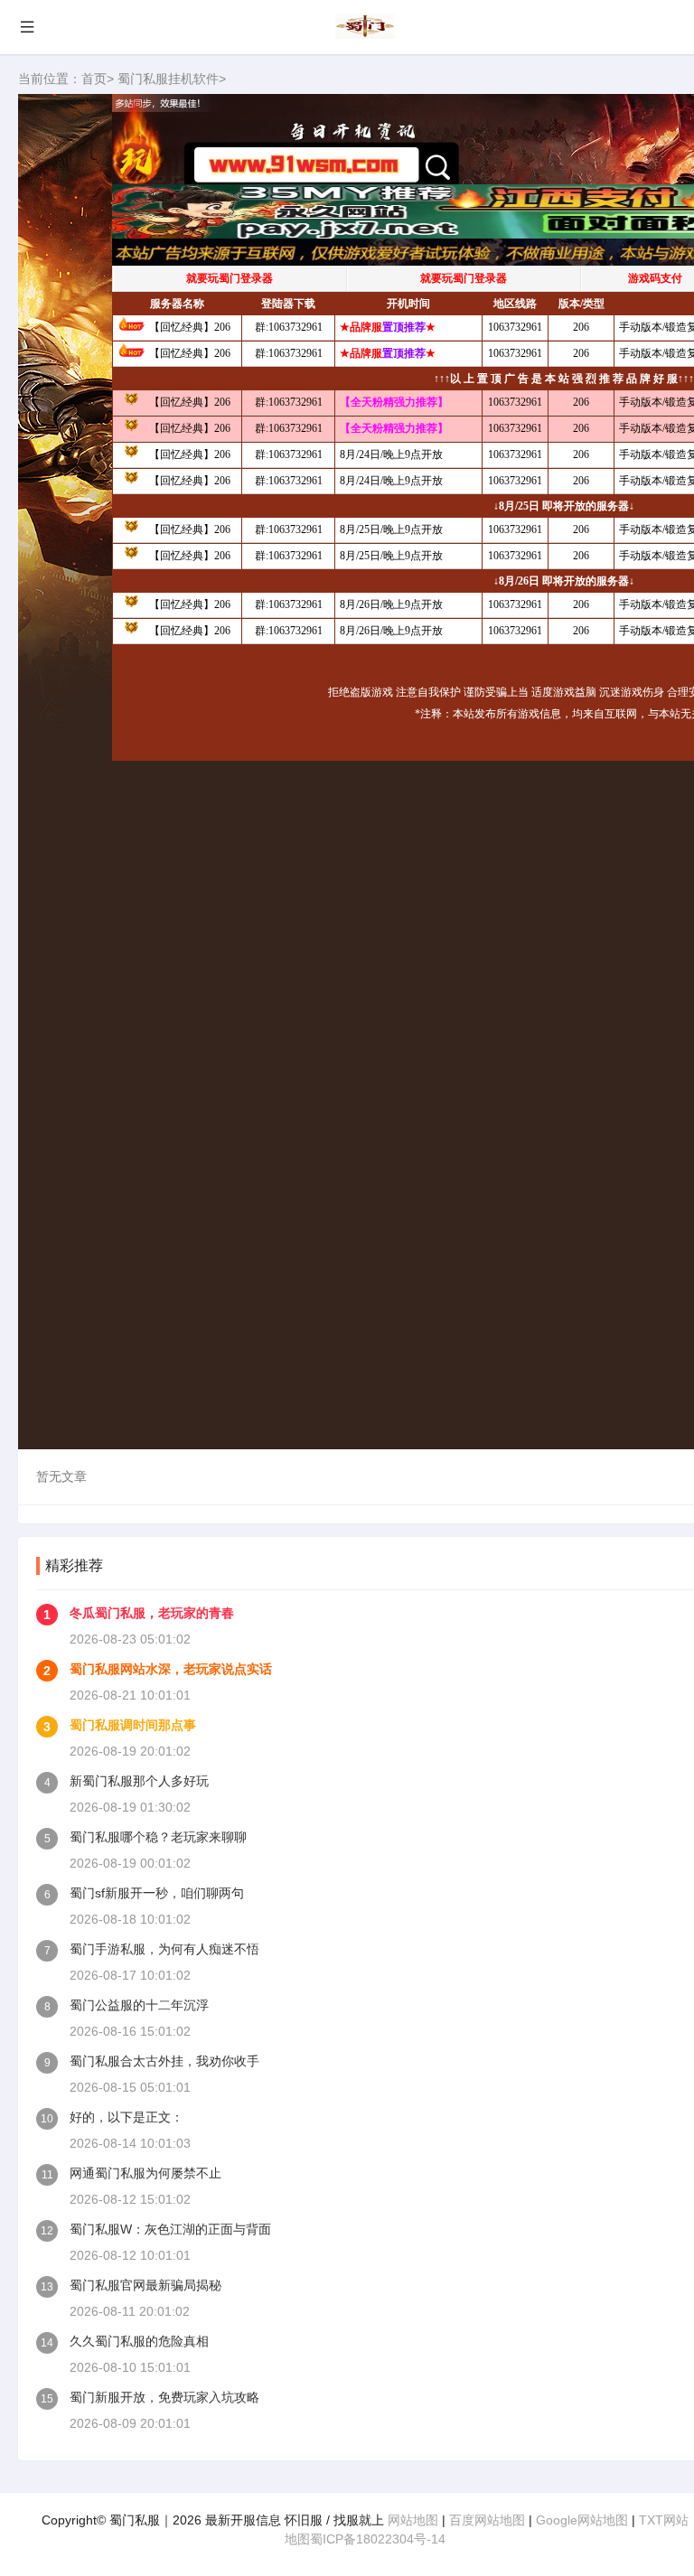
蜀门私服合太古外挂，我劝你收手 (164, 2061)
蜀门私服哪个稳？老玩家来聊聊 (158, 1837)
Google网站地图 (582, 2520)
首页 (94, 79)
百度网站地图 (487, 2520)
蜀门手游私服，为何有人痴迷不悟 (164, 1949)
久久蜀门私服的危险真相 (139, 2341)
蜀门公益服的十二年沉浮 (139, 2005)
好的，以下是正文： (127, 2117)
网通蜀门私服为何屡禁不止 (145, 2173)
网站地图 (413, 2520)
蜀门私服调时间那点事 (133, 1725)
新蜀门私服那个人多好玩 (139, 1781)
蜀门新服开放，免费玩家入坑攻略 (164, 2397)
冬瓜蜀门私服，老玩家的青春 (152, 1613)
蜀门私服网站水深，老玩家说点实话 (171, 1669)
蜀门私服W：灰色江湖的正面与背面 (170, 2229)
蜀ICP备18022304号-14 (378, 2539)
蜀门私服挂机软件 (168, 79)
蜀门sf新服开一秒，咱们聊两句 (157, 1893)
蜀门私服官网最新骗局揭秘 (145, 2285)
